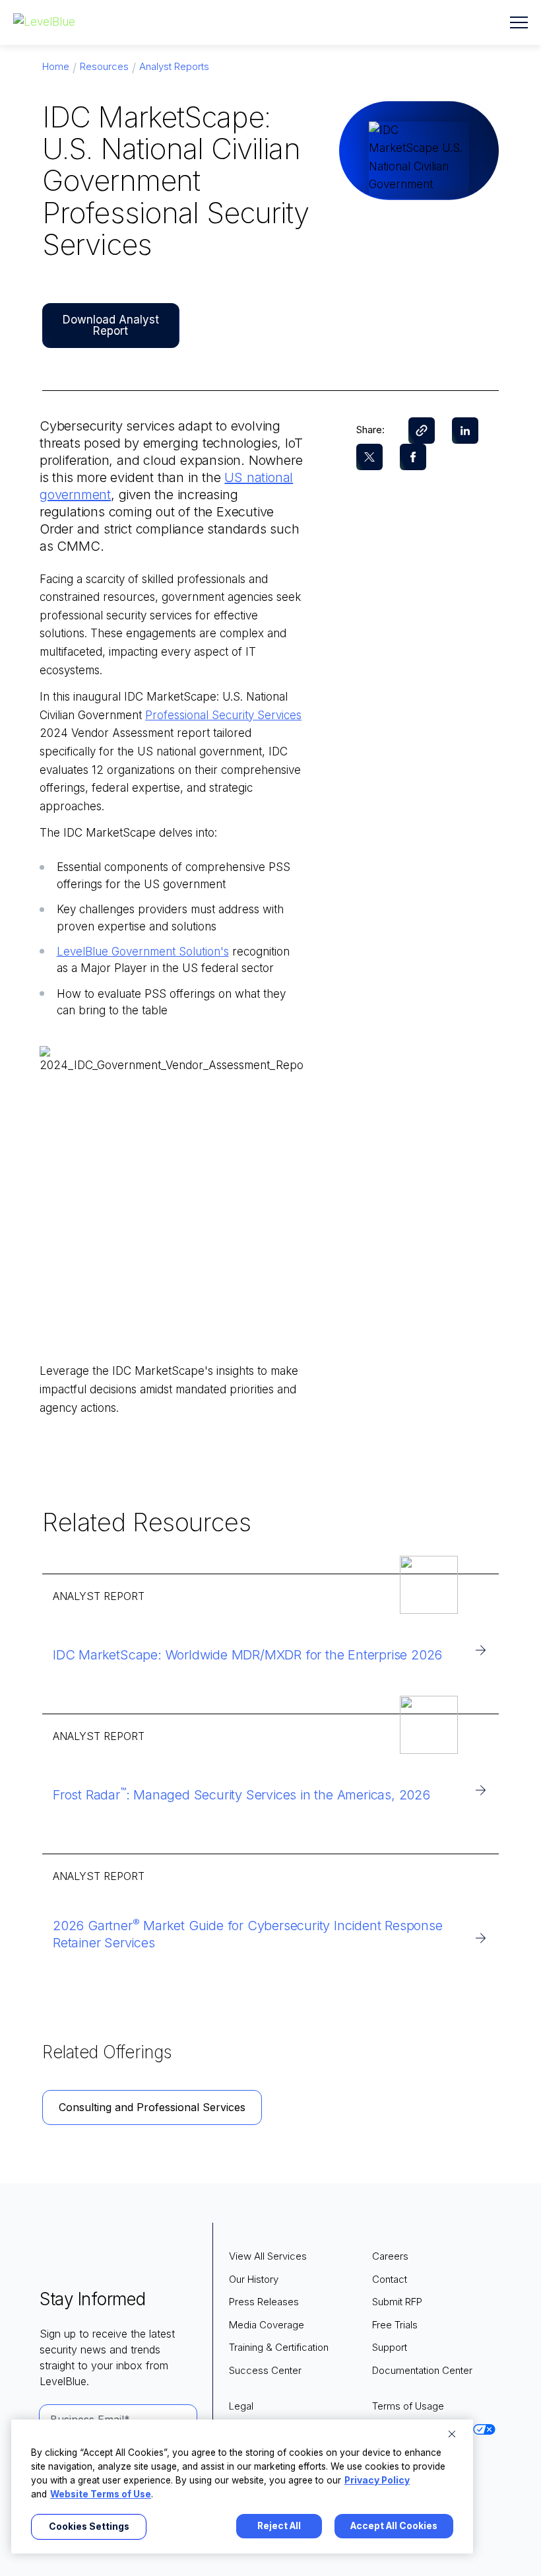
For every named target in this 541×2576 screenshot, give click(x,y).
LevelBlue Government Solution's (143, 952)
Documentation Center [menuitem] (422, 2370)
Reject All (279, 2526)
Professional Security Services (223, 715)
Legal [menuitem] (241, 2406)
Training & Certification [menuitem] (279, 2347)
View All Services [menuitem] (268, 2256)
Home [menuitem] (56, 66)
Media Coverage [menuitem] (267, 2325)
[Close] (452, 2434)
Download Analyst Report (111, 325)
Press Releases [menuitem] (264, 2302)
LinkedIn (465, 431)
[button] (519, 22)
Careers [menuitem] (390, 2256)
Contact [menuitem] (390, 2279)
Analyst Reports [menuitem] (174, 66)
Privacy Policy (377, 2480)
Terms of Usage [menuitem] (408, 2406)
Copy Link (422, 431)
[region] (242, 2487)
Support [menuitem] (390, 2347)
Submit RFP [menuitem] (397, 2302)
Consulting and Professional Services (152, 2107)
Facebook (413, 457)
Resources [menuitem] (104, 66)
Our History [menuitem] (254, 2279)
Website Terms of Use (101, 2494)
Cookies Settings (89, 2526)
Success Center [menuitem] (265, 2370)
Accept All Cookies (394, 2526)
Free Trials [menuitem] (395, 2325)
